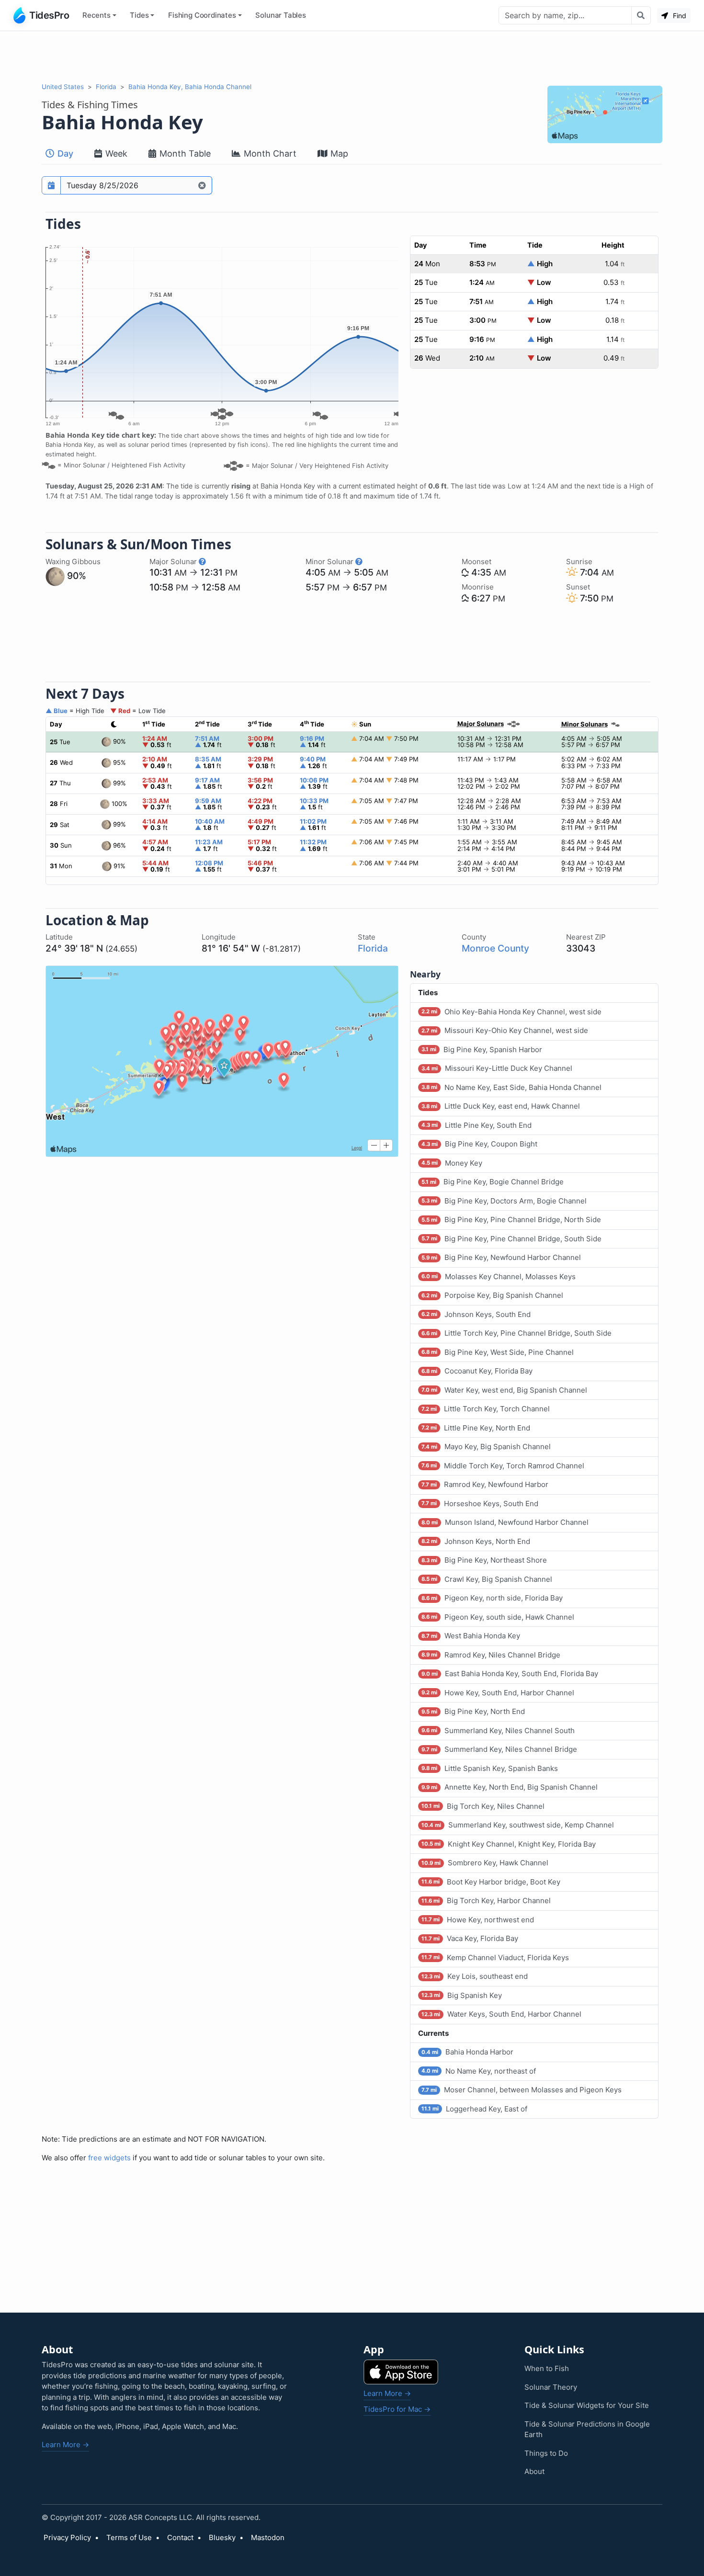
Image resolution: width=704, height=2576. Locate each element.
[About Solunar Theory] (202, 562)
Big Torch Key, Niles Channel (483, 1806)
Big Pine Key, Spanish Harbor (482, 1050)
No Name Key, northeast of (479, 2071)
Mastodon (268, 2537)
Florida (106, 87)
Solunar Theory (551, 2387)
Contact (180, 2537)
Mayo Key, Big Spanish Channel (486, 1447)
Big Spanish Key (462, 1995)
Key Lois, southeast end (475, 1976)
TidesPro (49, 15)
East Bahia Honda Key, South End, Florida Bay (510, 1674)
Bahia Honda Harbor (467, 2052)
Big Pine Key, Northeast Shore (484, 1560)
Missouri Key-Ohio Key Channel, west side (505, 1030)
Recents (97, 15)
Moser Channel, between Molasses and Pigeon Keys (522, 2090)
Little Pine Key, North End (476, 1428)
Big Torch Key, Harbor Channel (486, 1901)
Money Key (452, 1163)
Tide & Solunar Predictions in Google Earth (587, 2429)
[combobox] (565, 15)
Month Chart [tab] (269, 153)
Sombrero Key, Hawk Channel (485, 1863)
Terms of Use (129, 2537)
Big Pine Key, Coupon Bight (479, 1144)
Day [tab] (64, 153)
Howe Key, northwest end (478, 1920)
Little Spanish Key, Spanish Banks (490, 1768)
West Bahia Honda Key (471, 1636)
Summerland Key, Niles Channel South (498, 1731)
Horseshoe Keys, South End (480, 1504)
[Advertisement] (352, 57)
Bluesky (222, 2537)
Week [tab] (115, 153)
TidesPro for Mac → (397, 2409)
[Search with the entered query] (641, 15)
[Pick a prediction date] (51, 185)
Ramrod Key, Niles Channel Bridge (491, 1655)
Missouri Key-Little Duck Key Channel (497, 1068)
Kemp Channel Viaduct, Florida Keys (495, 1958)
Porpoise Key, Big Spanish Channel (492, 1295)
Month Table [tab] (184, 153)
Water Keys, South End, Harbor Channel (501, 2014)
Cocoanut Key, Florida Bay (477, 1371)
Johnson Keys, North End (476, 1541)
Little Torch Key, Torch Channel (486, 1409)
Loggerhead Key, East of (474, 2109)
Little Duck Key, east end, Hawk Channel (501, 1106)
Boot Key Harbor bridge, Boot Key (491, 1882)
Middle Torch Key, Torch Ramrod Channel (503, 1466)
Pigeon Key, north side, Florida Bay (492, 1598)
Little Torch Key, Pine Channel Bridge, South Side (517, 1333)
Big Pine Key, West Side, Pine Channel (498, 1352)
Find (679, 16)
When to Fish (547, 2368)
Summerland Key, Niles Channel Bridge (499, 1749)
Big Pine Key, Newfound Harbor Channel (501, 1257)
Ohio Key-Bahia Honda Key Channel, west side (511, 1012)
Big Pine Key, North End (473, 1711)
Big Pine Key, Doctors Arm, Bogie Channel (504, 1201)
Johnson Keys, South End (476, 1314)
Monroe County (495, 948)
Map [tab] (338, 153)
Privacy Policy (67, 2537)
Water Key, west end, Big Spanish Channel (504, 1390)
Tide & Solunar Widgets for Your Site (587, 2405)
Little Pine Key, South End (477, 1125)
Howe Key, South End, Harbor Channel (498, 1693)
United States (63, 87)
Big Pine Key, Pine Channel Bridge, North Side (511, 1220)
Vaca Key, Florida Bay (470, 1938)
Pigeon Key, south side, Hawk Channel (498, 1617)
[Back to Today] (202, 185)
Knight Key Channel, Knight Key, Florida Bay (509, 1844)
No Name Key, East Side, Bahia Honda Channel (511, 1087)
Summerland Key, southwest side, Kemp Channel (518, 1825)
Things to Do (546, 2453)
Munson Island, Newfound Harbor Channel (505, 1522)
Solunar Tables (281, 15)
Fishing (202, 15)
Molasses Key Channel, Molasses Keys (499, 1277)
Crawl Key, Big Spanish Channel (487, 1579)
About (534, 2471)
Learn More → (65, 2445)
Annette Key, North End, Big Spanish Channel (510, 1787)
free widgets (109, 2158)
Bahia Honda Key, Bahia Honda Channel (190, 87)
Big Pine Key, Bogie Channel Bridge (493, 1182)
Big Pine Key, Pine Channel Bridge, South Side (511, 1239)
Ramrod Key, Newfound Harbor (485, 1484)
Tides (139, 15)
